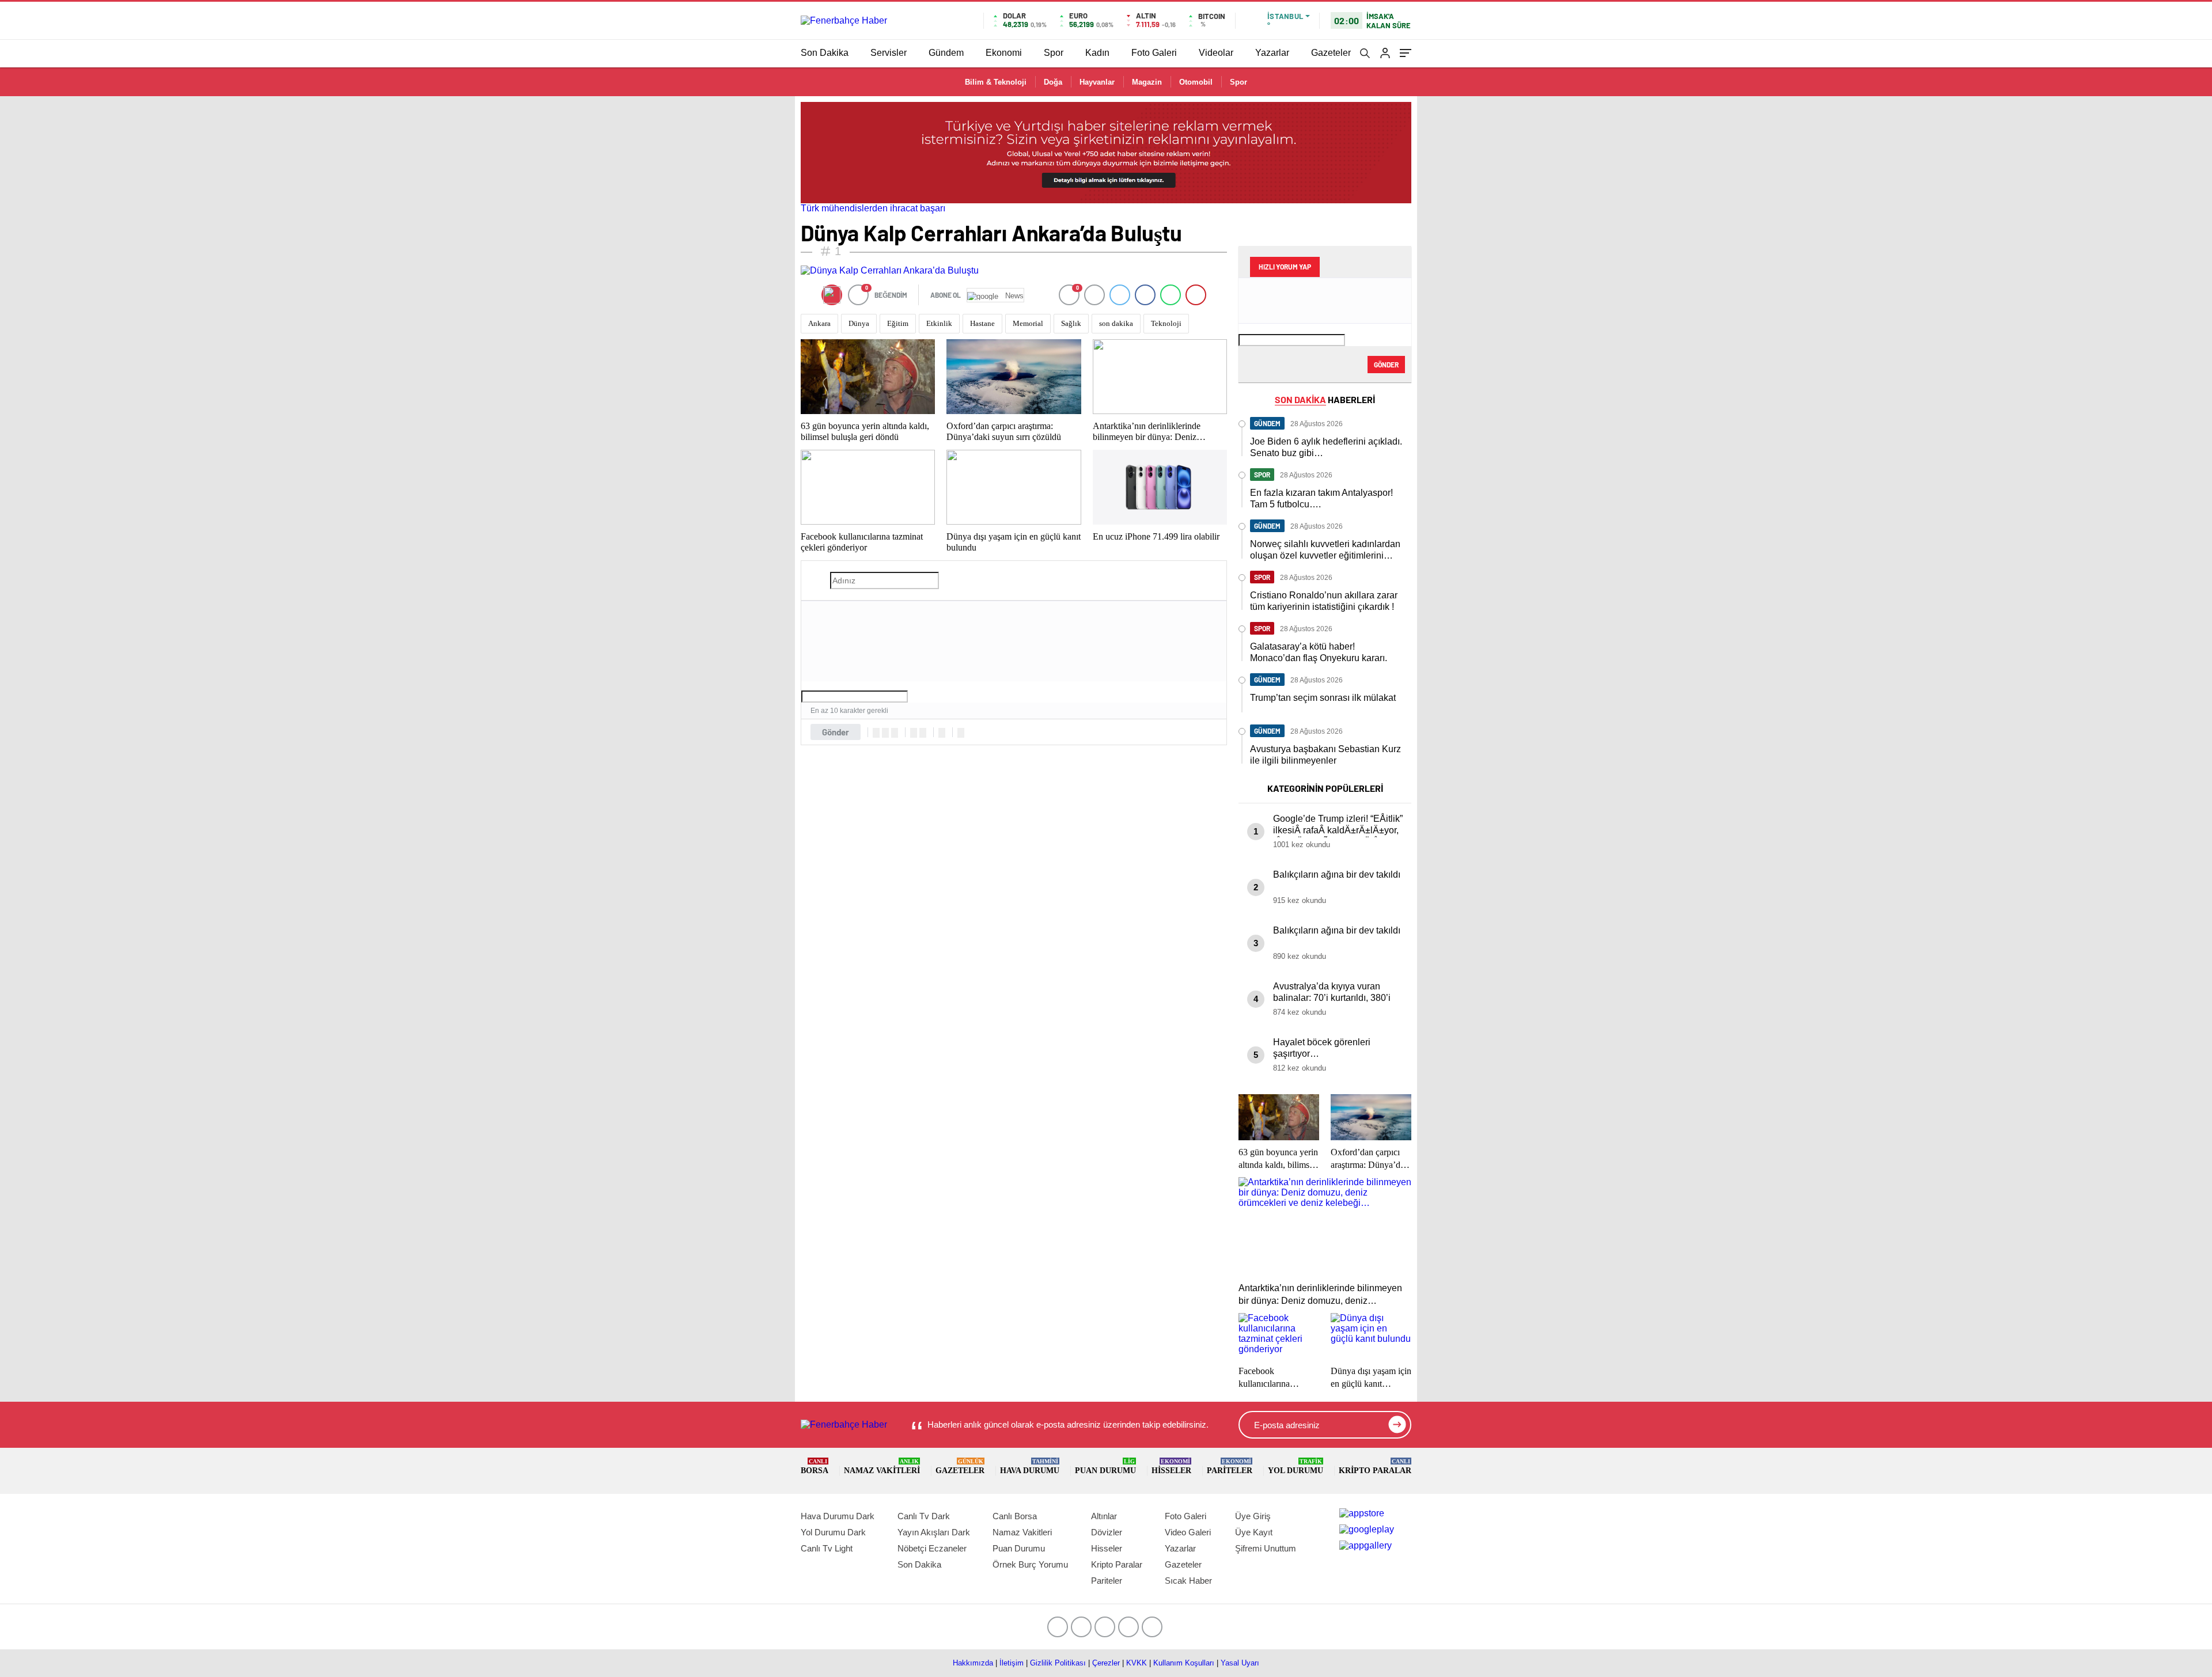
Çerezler (1106, 1663)
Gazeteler (1331, 53)
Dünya (859, 323)
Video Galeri (1188, 1532)
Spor (1054, 53)
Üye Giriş (1253, 1516)
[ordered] (914, 733)
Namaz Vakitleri (882, 1467)
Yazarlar (1272, 53)
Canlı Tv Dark (924, 1516)
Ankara (819, 323)
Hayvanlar (1097, 82)
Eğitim (898, 323)
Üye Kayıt (1254, 1532)
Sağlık (1071, 323)
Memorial (1028, 323)
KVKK (1137, 1663)
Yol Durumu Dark (833, 1532)
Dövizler (1107, 1532)
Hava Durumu (1030, 1467)
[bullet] (923, 733)
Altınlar (1104, 1516)
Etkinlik (939, 323)
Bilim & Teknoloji (996, 82)
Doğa (1053, 82)
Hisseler (1171, 1467)
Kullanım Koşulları (1184, 1663)
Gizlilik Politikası (1058, 1663)
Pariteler (1230, 1467)
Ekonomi (1004, 53)
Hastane (982, 323)
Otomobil (1196, 82)
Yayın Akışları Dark (934, 1532)
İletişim (1012, 1663)
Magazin (1147, 82)
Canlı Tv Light (827, 1548)
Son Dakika (825, 53)
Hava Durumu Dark (838, 1516)
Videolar (1216, 53)
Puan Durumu (1105, 1467)
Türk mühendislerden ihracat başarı (873, 208)
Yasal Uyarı (1240, 1663)
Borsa (815, 1467)
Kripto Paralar (1375, 1467)
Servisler (889, 53)
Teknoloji (1166, 323)
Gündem (946, 53)
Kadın (1097, 53)
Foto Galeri (1154, 53)
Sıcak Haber (1188, 1581)
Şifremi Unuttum (1266, 1548)
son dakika (1116, 323)
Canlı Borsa (1015, 1516)
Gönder (836, 732)
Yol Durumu (1296, 1467)
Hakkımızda (973, 1663)
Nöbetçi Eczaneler (932, 1548)
